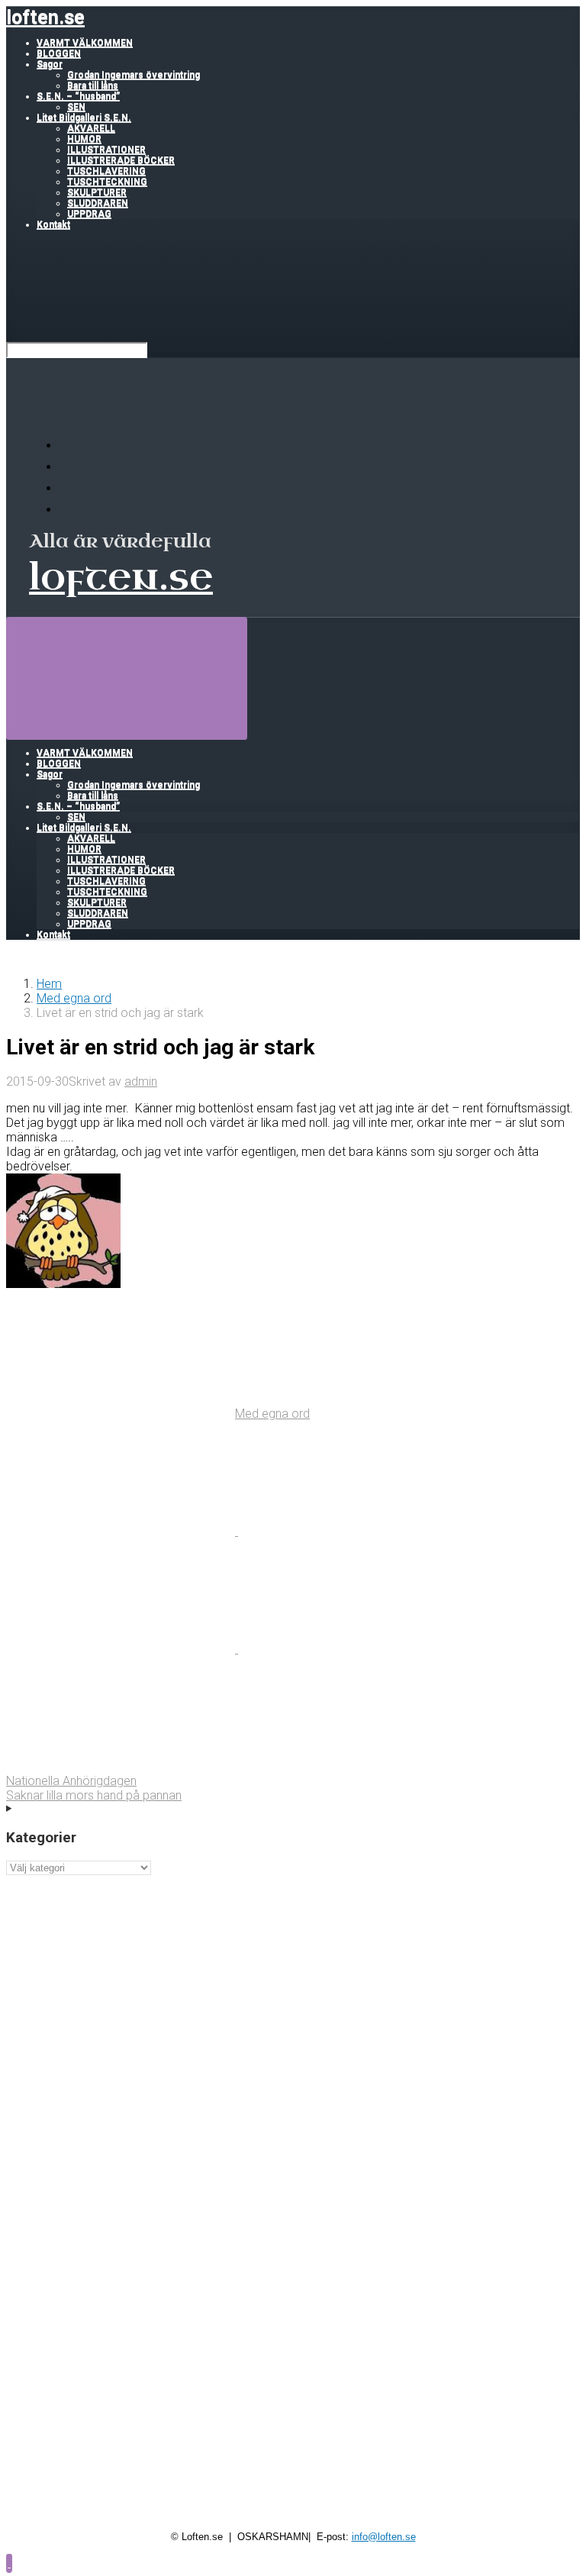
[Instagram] (69, 510)
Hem (49, 984)
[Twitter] (69, 488)
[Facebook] (69, 467)
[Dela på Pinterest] (122, 1649)
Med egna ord (74, 998)
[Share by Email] (353, 1649)
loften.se (45, 17)
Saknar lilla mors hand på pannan (94, 1795)
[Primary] (127, 678)
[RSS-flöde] (69, 445)
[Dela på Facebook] (353, 1531)
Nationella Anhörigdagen (71, 1781)
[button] (9, 2563)
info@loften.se (384, 2537)
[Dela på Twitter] (122, 1531)
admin (141, 1081)
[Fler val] (121, 1766)
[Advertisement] (293, 1982)
